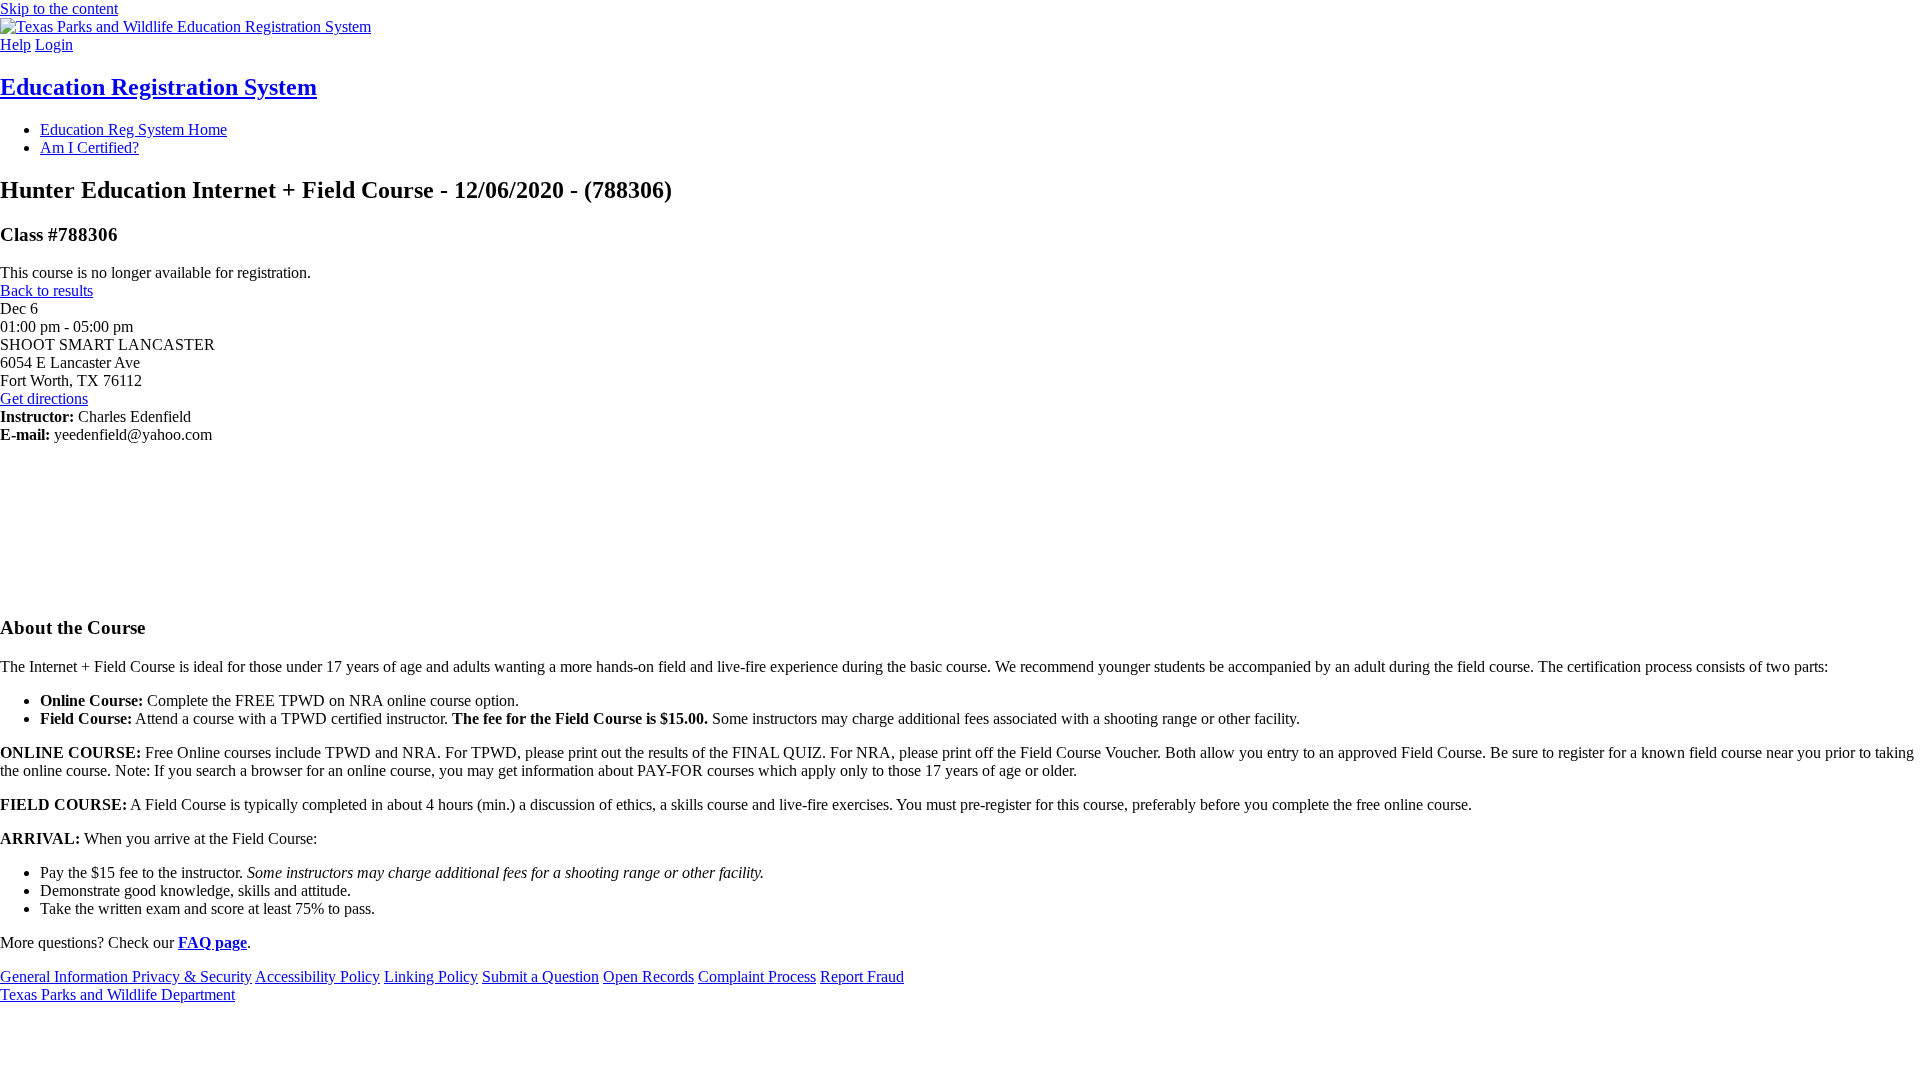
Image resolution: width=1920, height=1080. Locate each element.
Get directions (44, 398)
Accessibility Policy (317, 976)
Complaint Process (757, 976)
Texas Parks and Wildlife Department (117, 994)
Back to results (46, 290)
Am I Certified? (89, 147)
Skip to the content (59, 8)
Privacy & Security (192, 976)
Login (54, 44)
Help (15, 44)
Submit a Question (540, 976)
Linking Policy (431, 976)
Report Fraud (862, 976)
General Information (66, 976)
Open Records (648, 976)
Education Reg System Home (133, 129)
